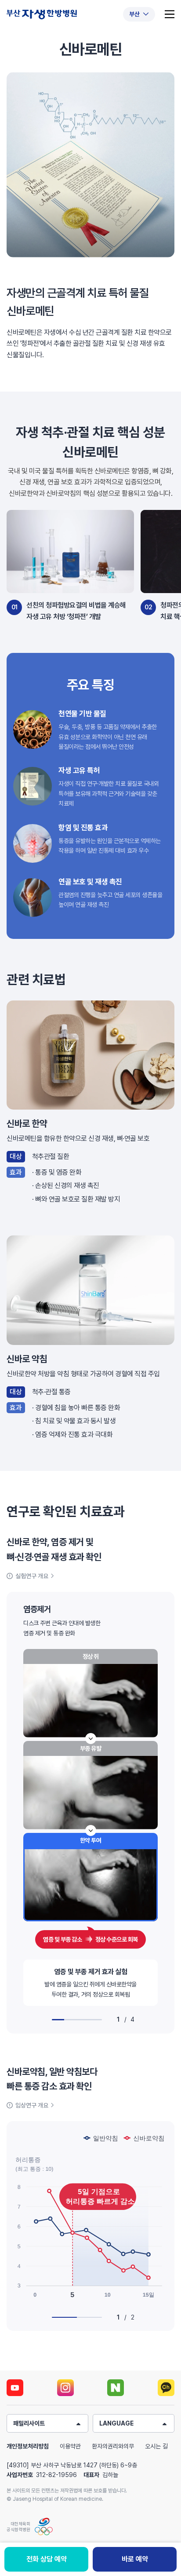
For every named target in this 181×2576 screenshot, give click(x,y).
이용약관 (70, 2446)
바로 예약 (135, 2559)
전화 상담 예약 (47, 2559)
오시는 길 (156, 2446)
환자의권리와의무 (113, 2446)
